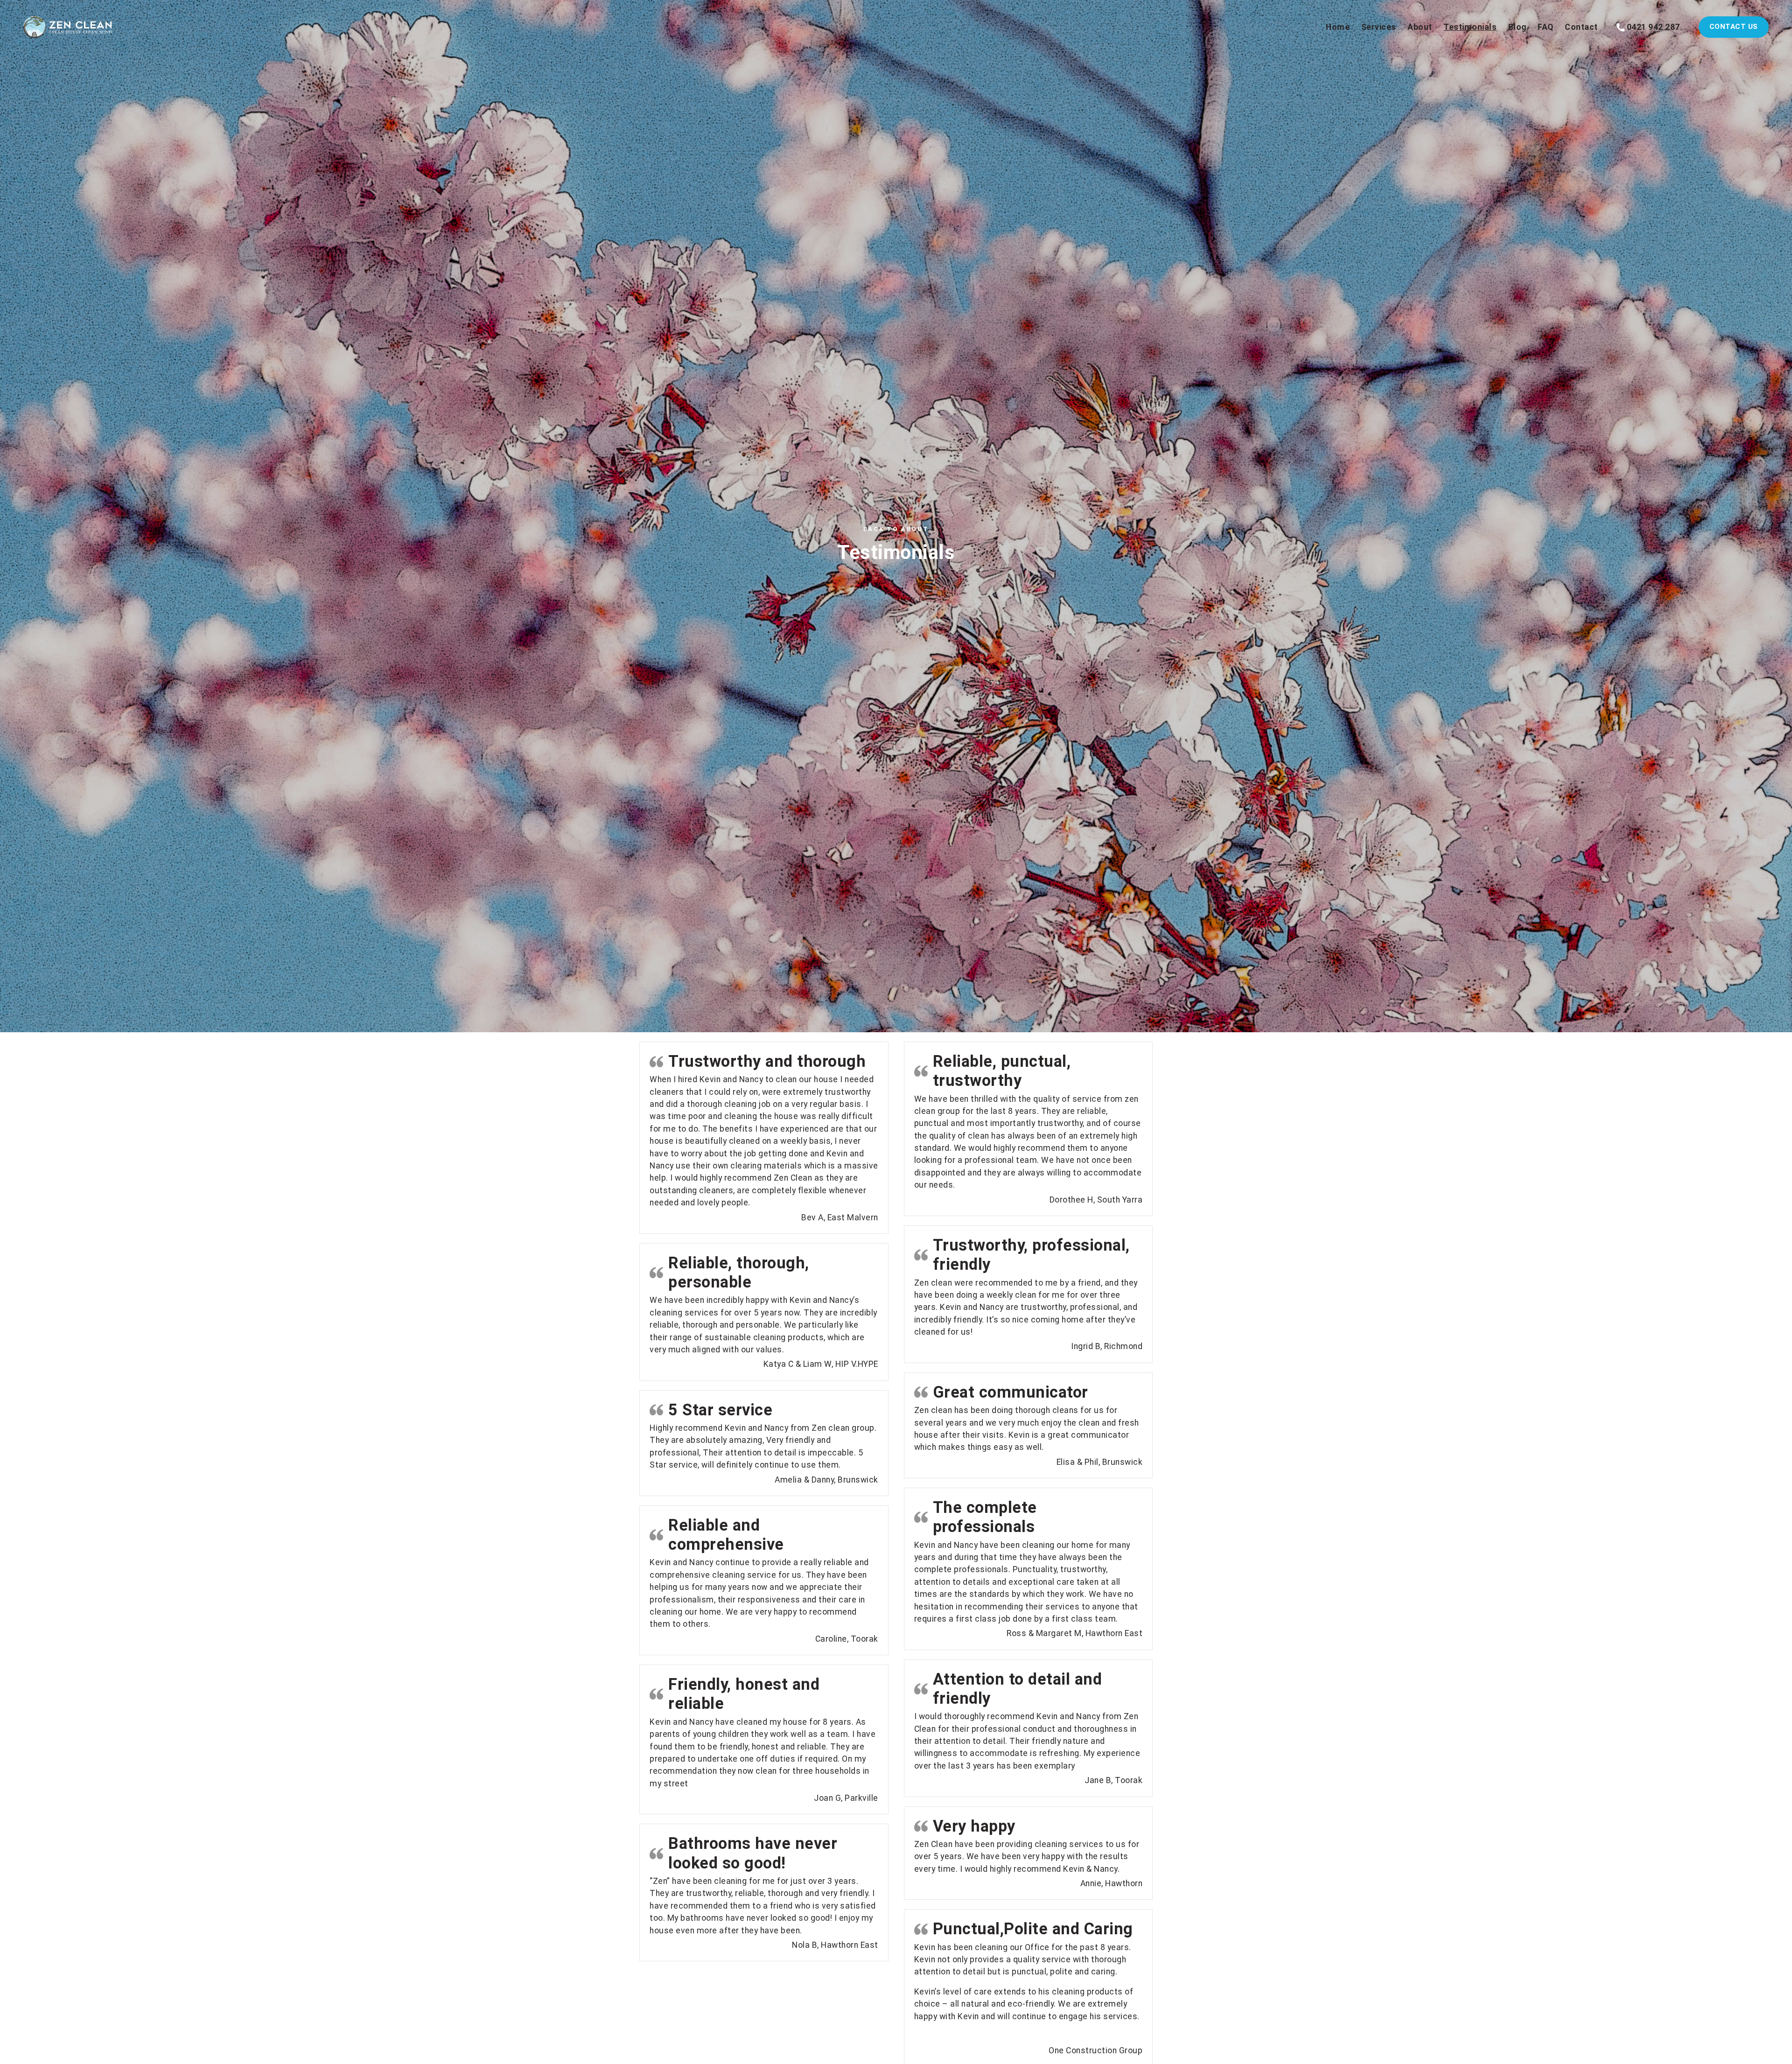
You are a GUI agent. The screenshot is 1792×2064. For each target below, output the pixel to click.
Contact (1581, 27)
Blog (1517, 27)
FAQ (1546, 27)
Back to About (896, 529)
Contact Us (1734, 27)
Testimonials (1470, 27)
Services (1379, 27)
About (1420, 27)
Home (1338, 27)
